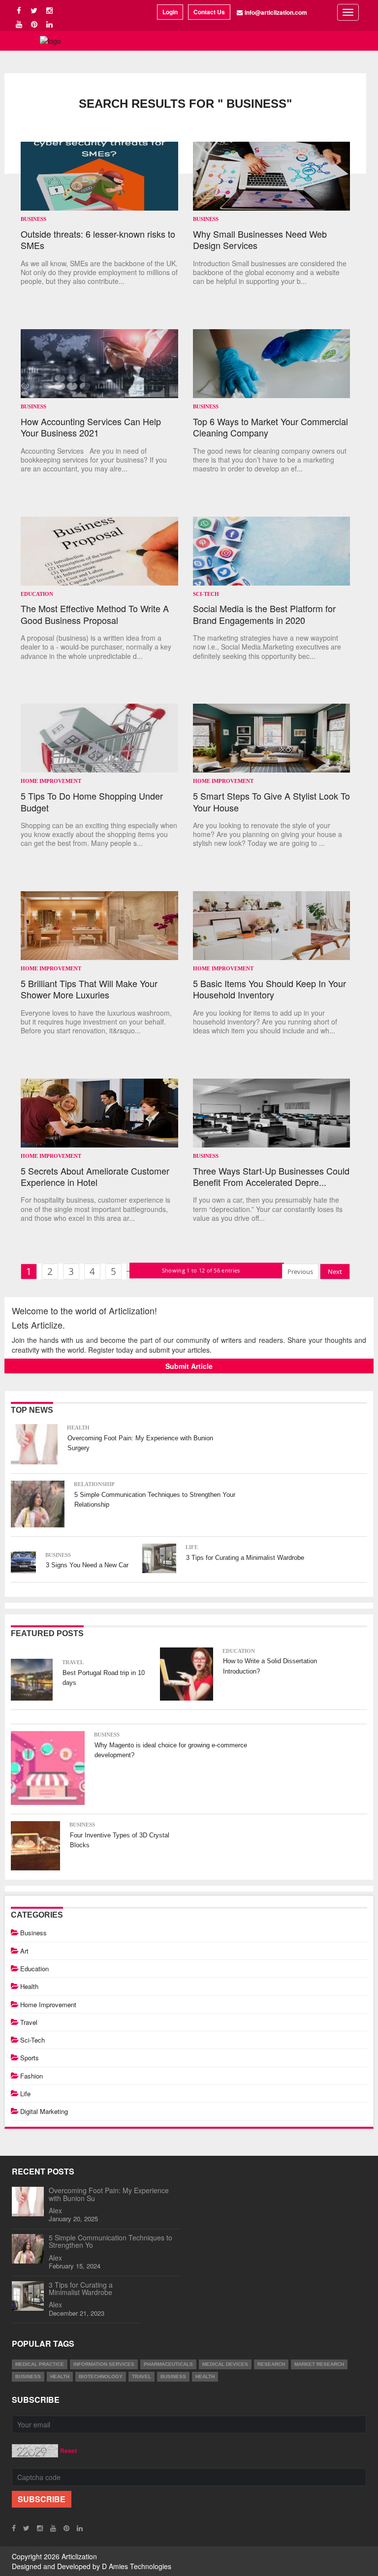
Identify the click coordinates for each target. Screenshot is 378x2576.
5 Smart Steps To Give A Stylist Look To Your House (271, 802)
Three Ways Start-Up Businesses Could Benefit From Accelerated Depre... (271, 1177)
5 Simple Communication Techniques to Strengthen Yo (110, 2241)
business (28, 2376)
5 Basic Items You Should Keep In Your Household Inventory (269, 989)
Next (335, 1272)
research (271, 2364)
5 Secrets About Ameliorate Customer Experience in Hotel (95, 1177)
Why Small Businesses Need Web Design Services (260, 240)
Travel (73, 1662)
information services (104, 2364)
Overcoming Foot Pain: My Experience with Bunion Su (109, 2194)
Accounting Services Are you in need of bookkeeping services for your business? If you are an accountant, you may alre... (94, 460)
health (60, 2376)
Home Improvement (51, 781)
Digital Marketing (44, 2111)
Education (37, 594)
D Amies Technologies (137, 2566)
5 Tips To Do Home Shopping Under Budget (92, 802)
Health (78, 1428)
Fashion (31, 2076)
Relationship (94, 1484)
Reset (68, 2451)
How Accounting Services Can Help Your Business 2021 (91, 427)
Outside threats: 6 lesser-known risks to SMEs (98, 240)
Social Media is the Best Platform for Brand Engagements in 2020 (264, 614)
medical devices (225, 2364)
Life (192, 1547)
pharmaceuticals (168, 2364)
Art (24, 1951)
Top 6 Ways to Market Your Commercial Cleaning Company (270, 427)
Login (170, 12)
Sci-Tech (206, 594)
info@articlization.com (276, 12)
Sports (30, 2058)
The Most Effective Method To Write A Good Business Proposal (95, 614)
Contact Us (209, 12)
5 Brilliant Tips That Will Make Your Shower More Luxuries (89, 989)
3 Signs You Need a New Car (87, 1565)
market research (319, 2364)
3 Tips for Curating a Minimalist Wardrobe (245, 1558)
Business (33, 219)
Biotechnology (101, 2376)
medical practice (40, 2364)
